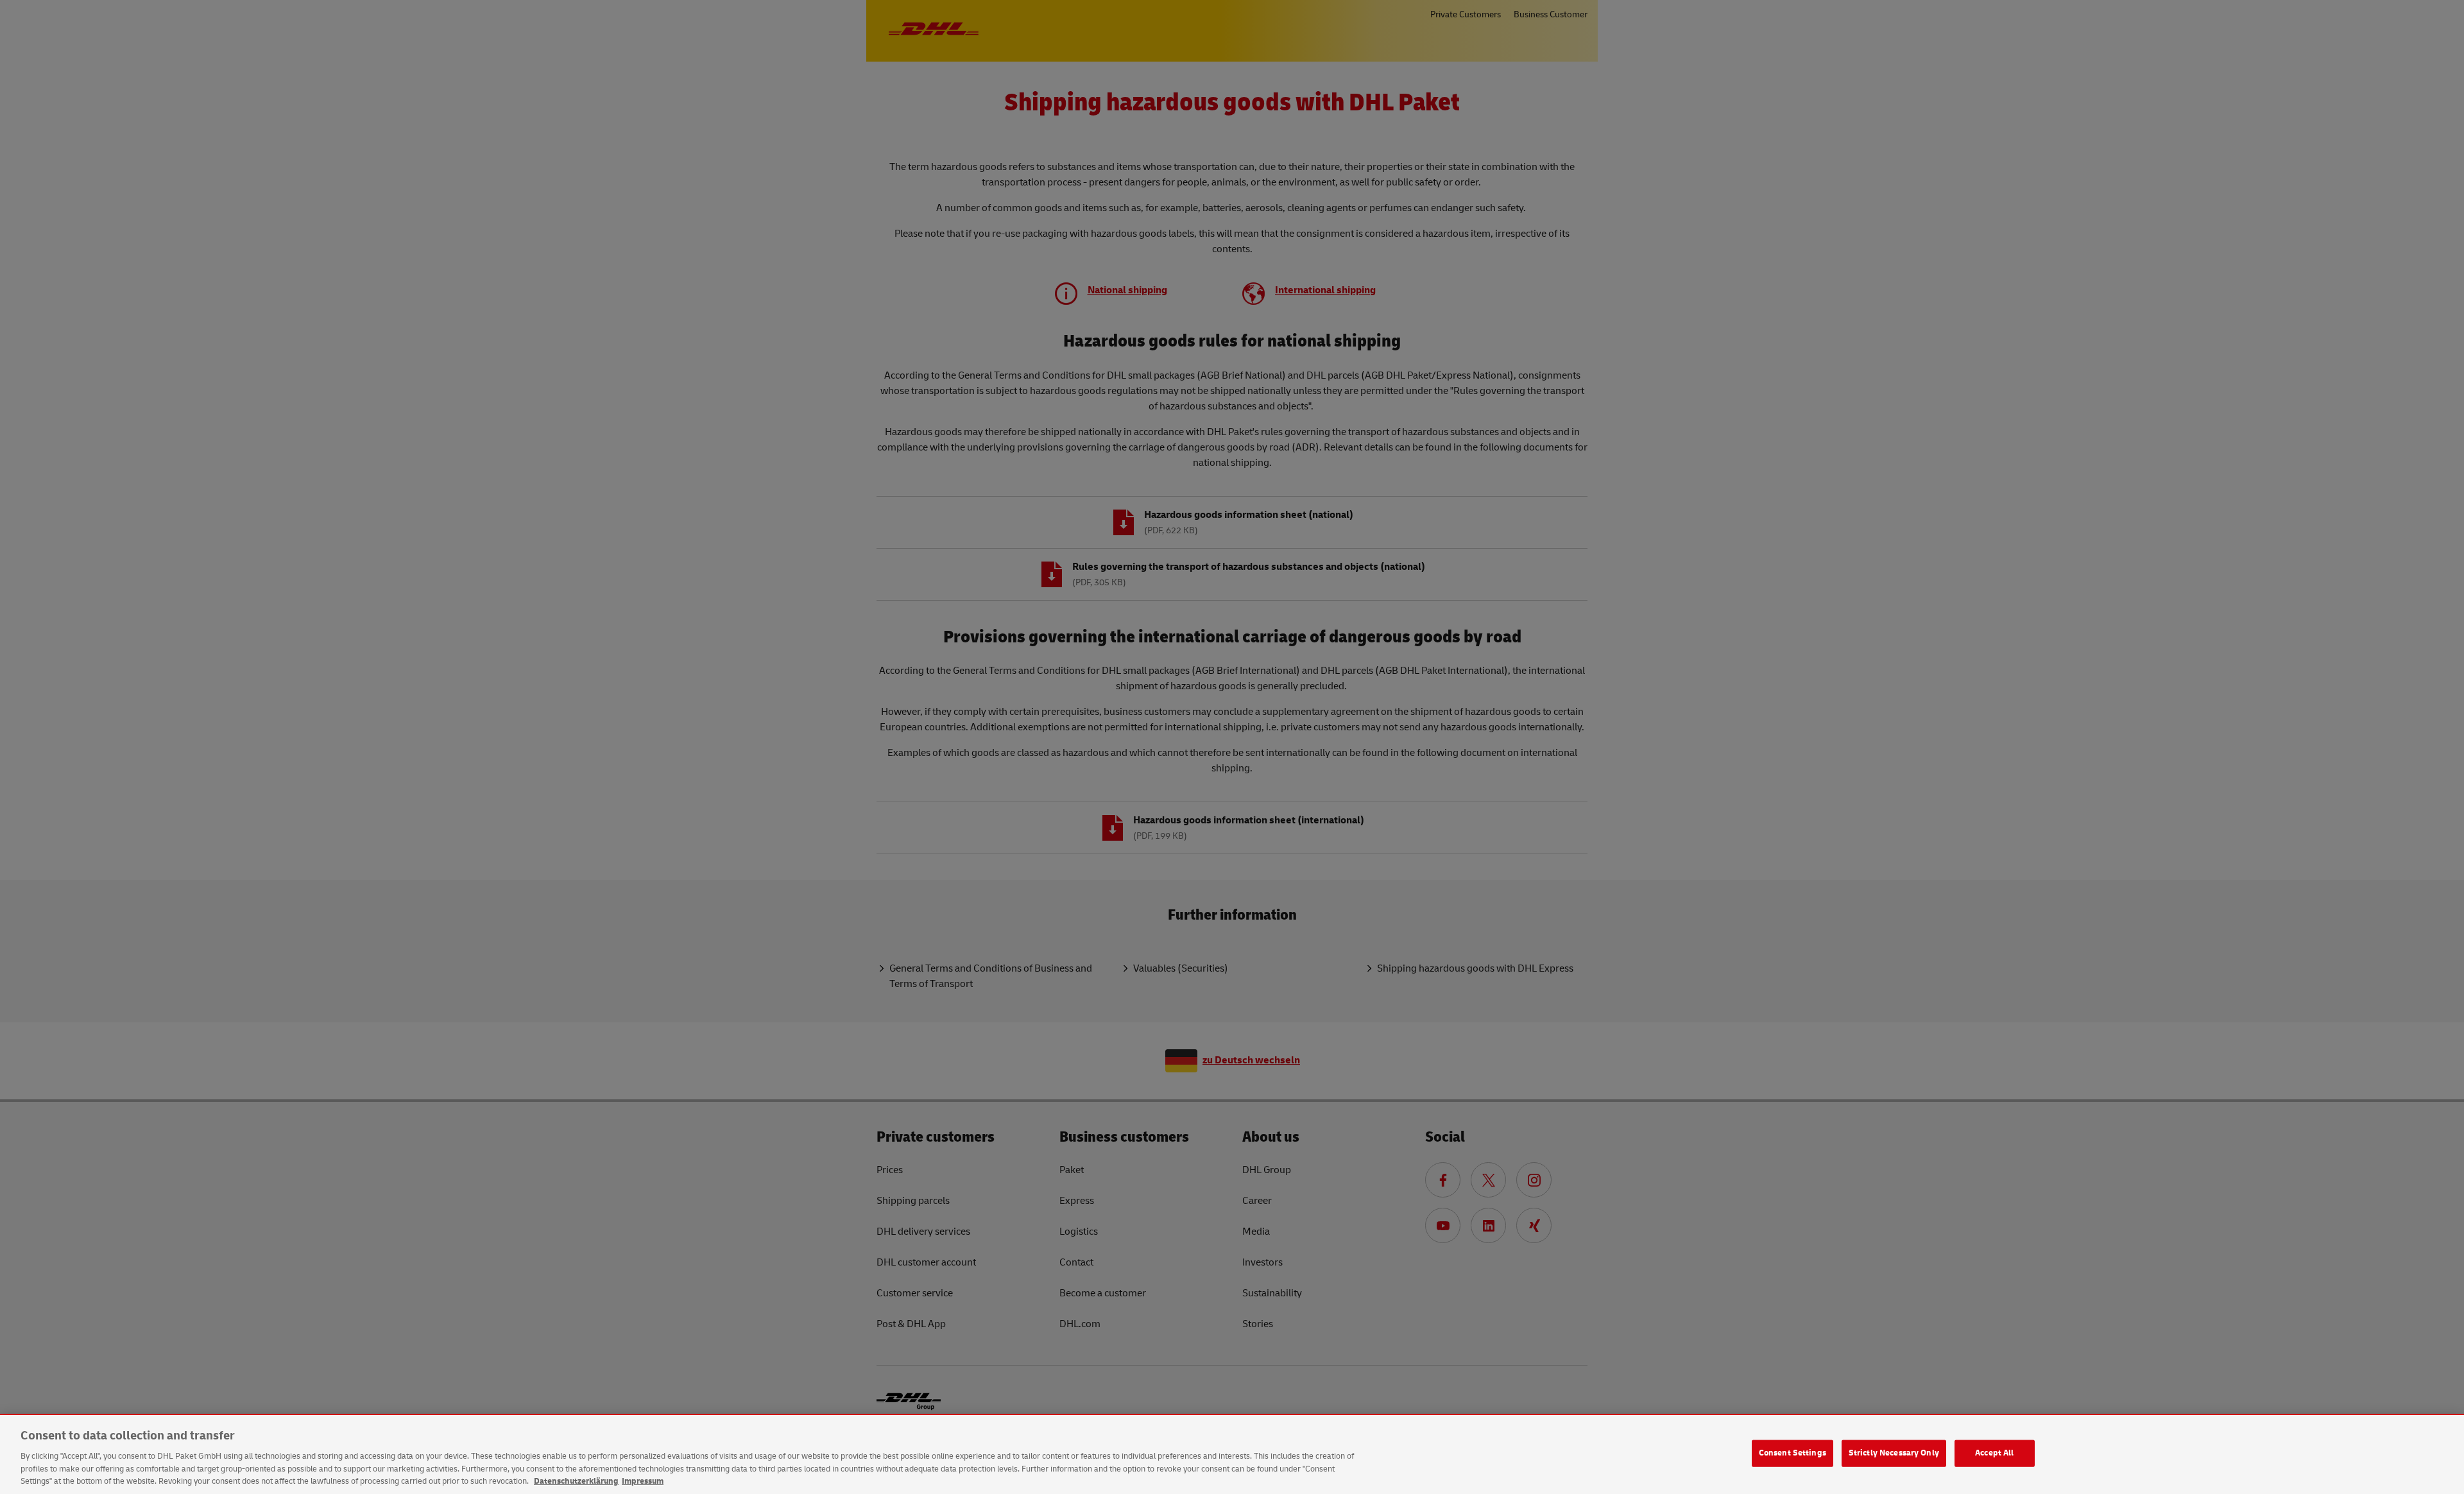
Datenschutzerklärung (576, 1481)
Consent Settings (1792, 1453)
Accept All (1994, 1453)
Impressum (643, 1481)
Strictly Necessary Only (1894, 1453)
